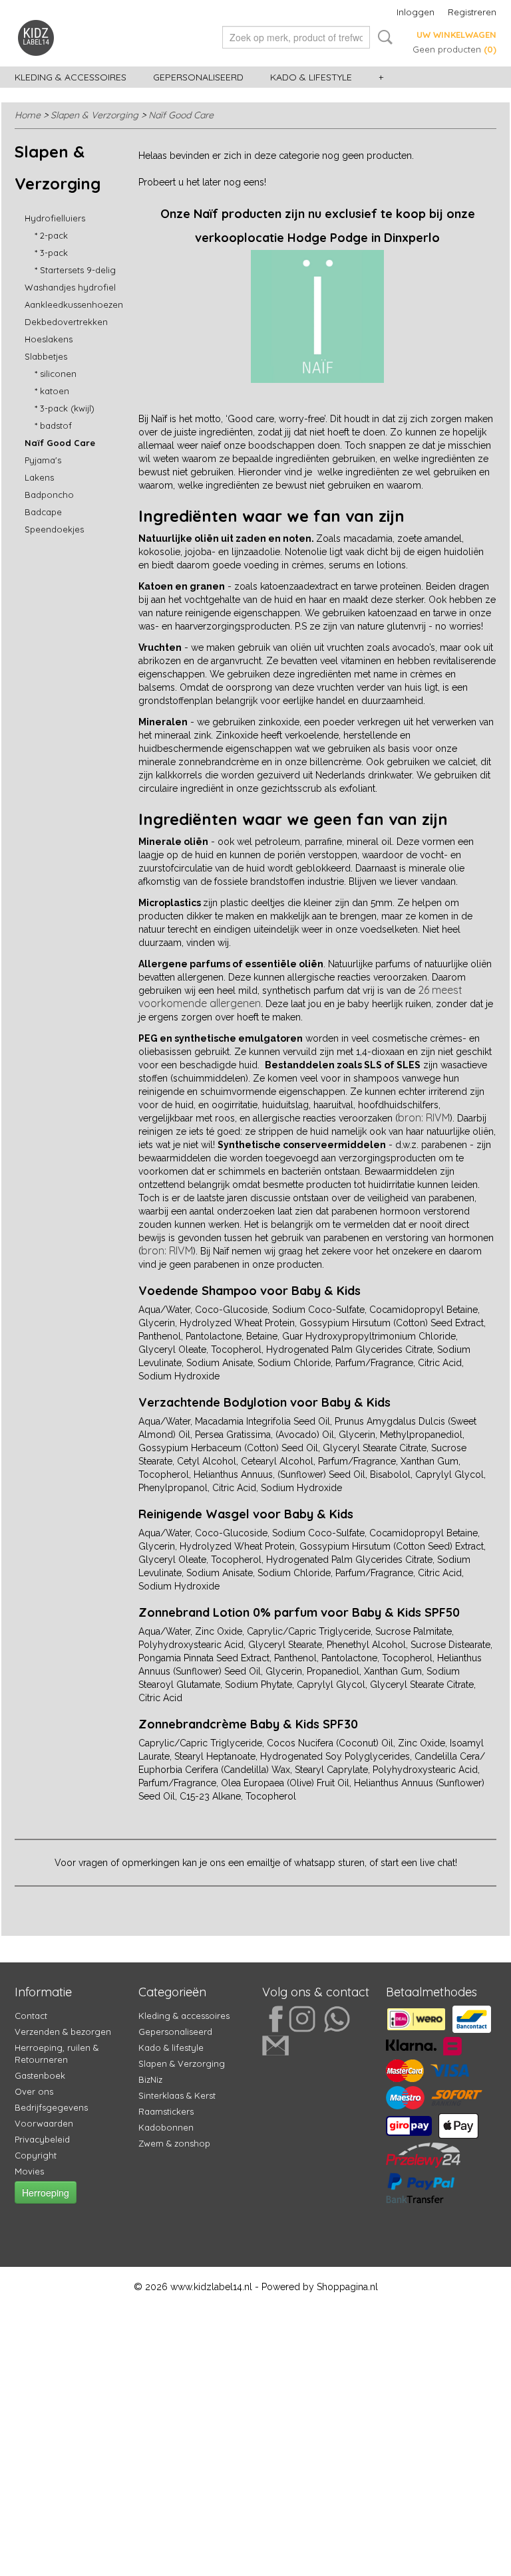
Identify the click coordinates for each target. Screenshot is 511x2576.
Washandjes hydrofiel (70, 287)
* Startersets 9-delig (75, 270)
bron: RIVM (424, 1117)
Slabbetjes (46, 356)
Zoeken (383, 37)
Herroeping (46, 2192)
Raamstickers (166, 2111)
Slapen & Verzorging (94, 115)
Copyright (36, 2155)
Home (28, 115)
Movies (29, 2171)
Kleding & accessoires (71, 77)
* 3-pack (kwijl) (65, 408)
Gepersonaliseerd (198, 77)
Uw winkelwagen (456, 35)
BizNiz (150, 2079)
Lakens (39, 477)
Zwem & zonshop (174, 2143)
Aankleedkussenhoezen (74, 304)
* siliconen (56, 374)
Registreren (472, 12)
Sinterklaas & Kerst (177, 2095)
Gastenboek (40, 2075)
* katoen (52, 391)
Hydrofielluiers (55, 218)
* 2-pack (51, 235)
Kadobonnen (166, 2127)
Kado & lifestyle (311, 77)
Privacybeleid (42, 2139)
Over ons (34, 2091)
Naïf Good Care (181, 115)
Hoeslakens (49, 339)
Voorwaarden (44, 2123)
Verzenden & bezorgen (63, 2032)
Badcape (43, 512)
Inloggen (416, 12)
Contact (31, 2016)
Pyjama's (43, 460)
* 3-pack (51, 253)
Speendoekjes (54, 529)
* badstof (53, 425)
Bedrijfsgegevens (51, 2107)
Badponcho (49, 495)
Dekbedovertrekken (66, 322)
